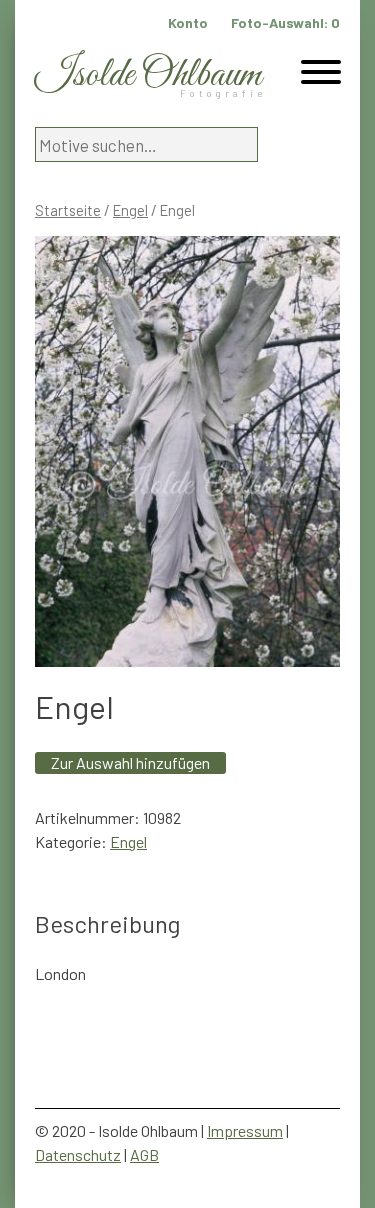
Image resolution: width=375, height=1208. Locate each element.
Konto (188, 22)
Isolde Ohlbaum (148, 75)
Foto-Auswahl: (285, 22)
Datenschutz (78, 1154)
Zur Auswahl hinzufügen (130, 762)
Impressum (245, 1130)
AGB (144, 1154)
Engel (130, 210)
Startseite (68, 210)
